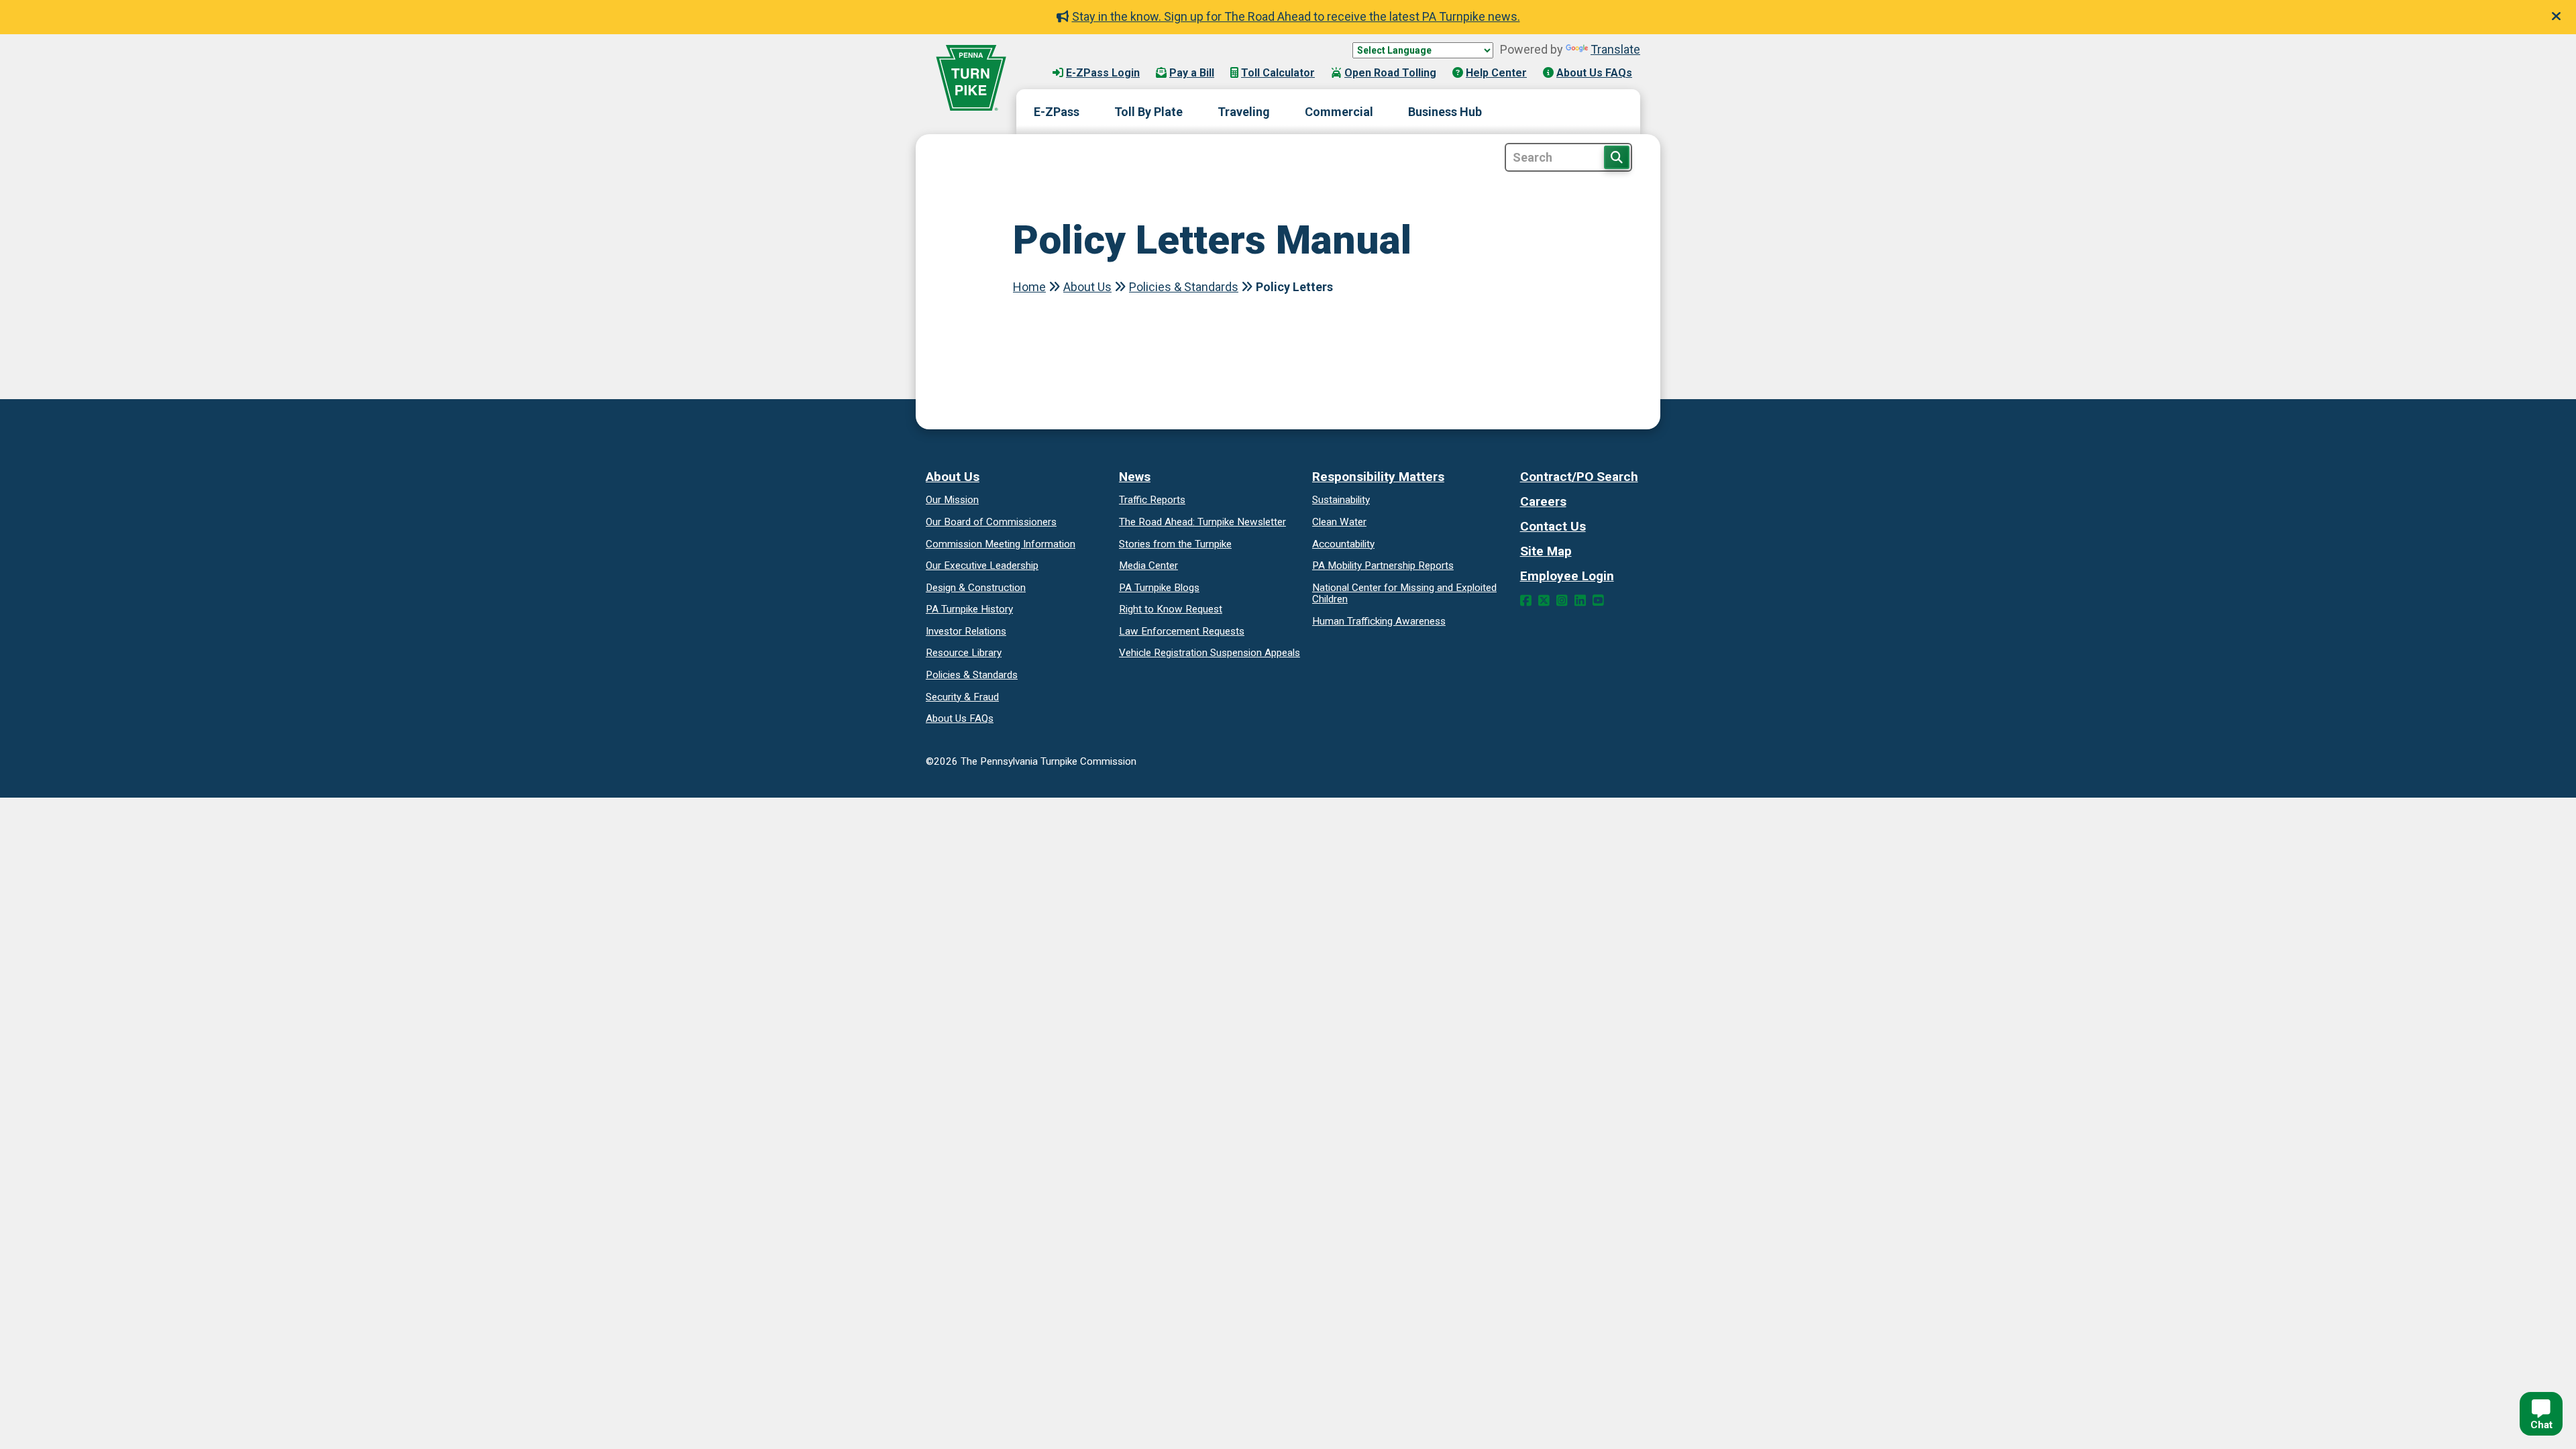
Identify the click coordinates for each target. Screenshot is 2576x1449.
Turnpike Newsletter (1202, 522)
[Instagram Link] (1562, 601)
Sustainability (1341, 500)
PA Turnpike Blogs (1159, 588)
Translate (1615, 49)
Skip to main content (1086, 60)
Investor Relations (966, 631)
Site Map (1546, 551)
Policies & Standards (1184, 287)
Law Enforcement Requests (1182, 631)
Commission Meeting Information (1001, 544)
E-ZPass (1057, 112)
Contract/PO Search (1579, 477)
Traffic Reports (1152, 500)
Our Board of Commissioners (991, 522)
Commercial (1339, 112)
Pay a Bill (1192, 73)
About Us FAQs (1594, 73)
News (1135, 477)
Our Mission (952, 500)
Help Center (1496, 73)
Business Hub (1445, 112)
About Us (1087, 287)
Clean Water (1339, 522)
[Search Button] (1617, 157)
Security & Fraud (962, 697)
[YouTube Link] (1598, 601)
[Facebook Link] (1526, 601)
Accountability (1343, 544)
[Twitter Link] (1544, 601)
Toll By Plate (1148, 112)
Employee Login (1567, 576)
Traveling (1244, 112)
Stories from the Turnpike (1175, 544)
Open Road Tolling (1390, 73)
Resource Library (964, 653)
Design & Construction (976, 588)
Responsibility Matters (1378, 477)
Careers (1543, 501)
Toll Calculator (1278, 73)
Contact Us (1553, 526)
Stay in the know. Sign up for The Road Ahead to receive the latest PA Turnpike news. (1296, 16)
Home (1029, 287)
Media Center (1148, 566)
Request (1171, 609)
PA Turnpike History (969, 609)
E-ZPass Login (1103, 73)
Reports (1383, 566)
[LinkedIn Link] (1580, 601)
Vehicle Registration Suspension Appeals (1210, 653)
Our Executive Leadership (982, 566)
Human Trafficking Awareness (1379, 621)
